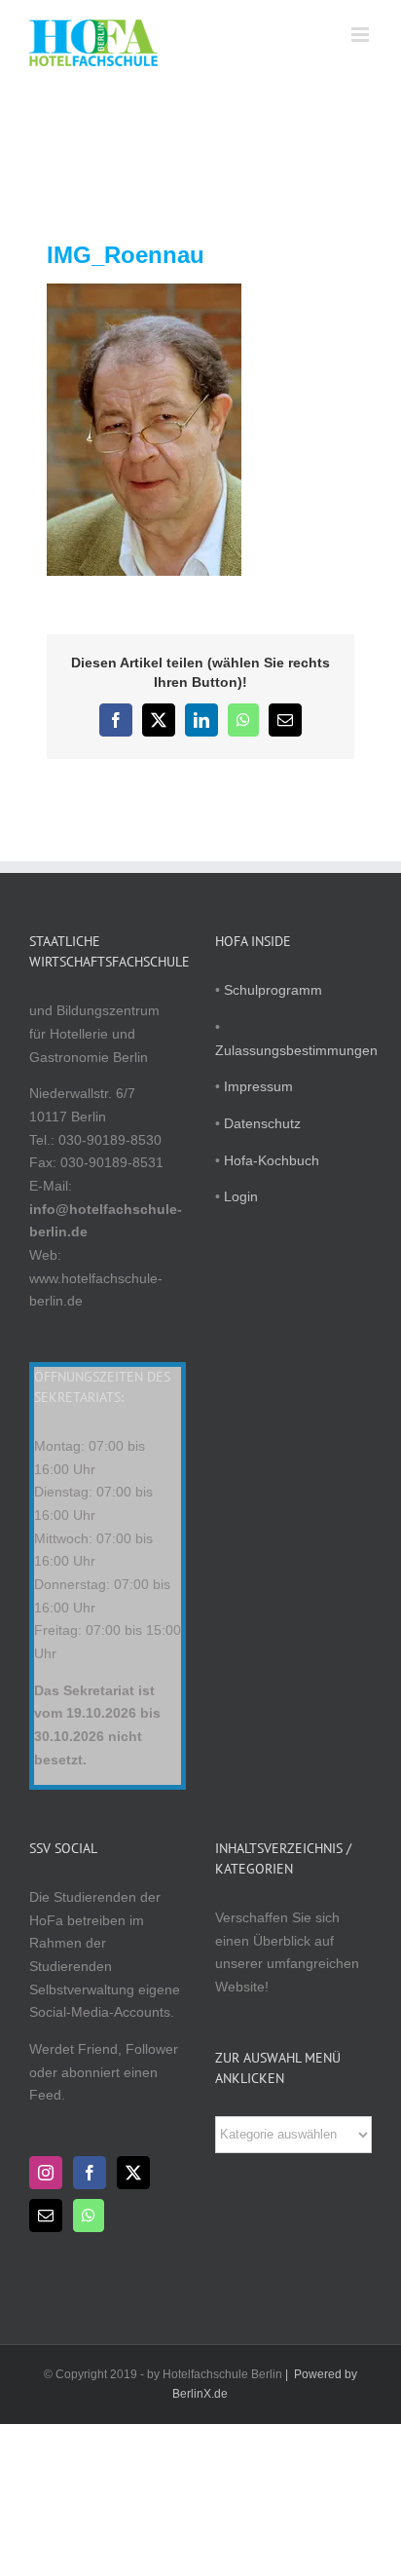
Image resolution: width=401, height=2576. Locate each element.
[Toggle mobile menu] (362, 35)
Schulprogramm (273, 990)
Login (241, 1196)
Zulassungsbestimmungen (296, 1050)
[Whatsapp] (89, 2216)
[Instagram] (46, 2173)
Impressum (258, 1086)
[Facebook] (90, 2173)
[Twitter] (133, 2173)
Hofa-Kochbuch (272, 1160)
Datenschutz (262, 1123)
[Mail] (46, 2216)
